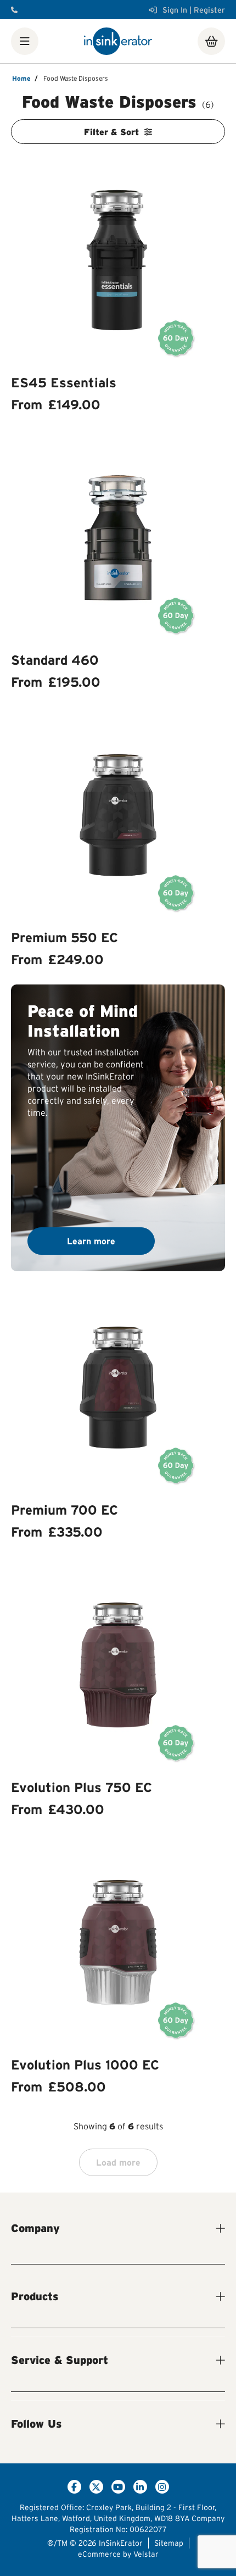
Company (35, 2228)
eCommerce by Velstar (118, 2554)
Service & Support (60, 2360)
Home (21, 78)
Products (35, 2296)
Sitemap (169, 2543)
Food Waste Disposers (76, 78)
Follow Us (36, 2424)
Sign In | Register (194, 10)
